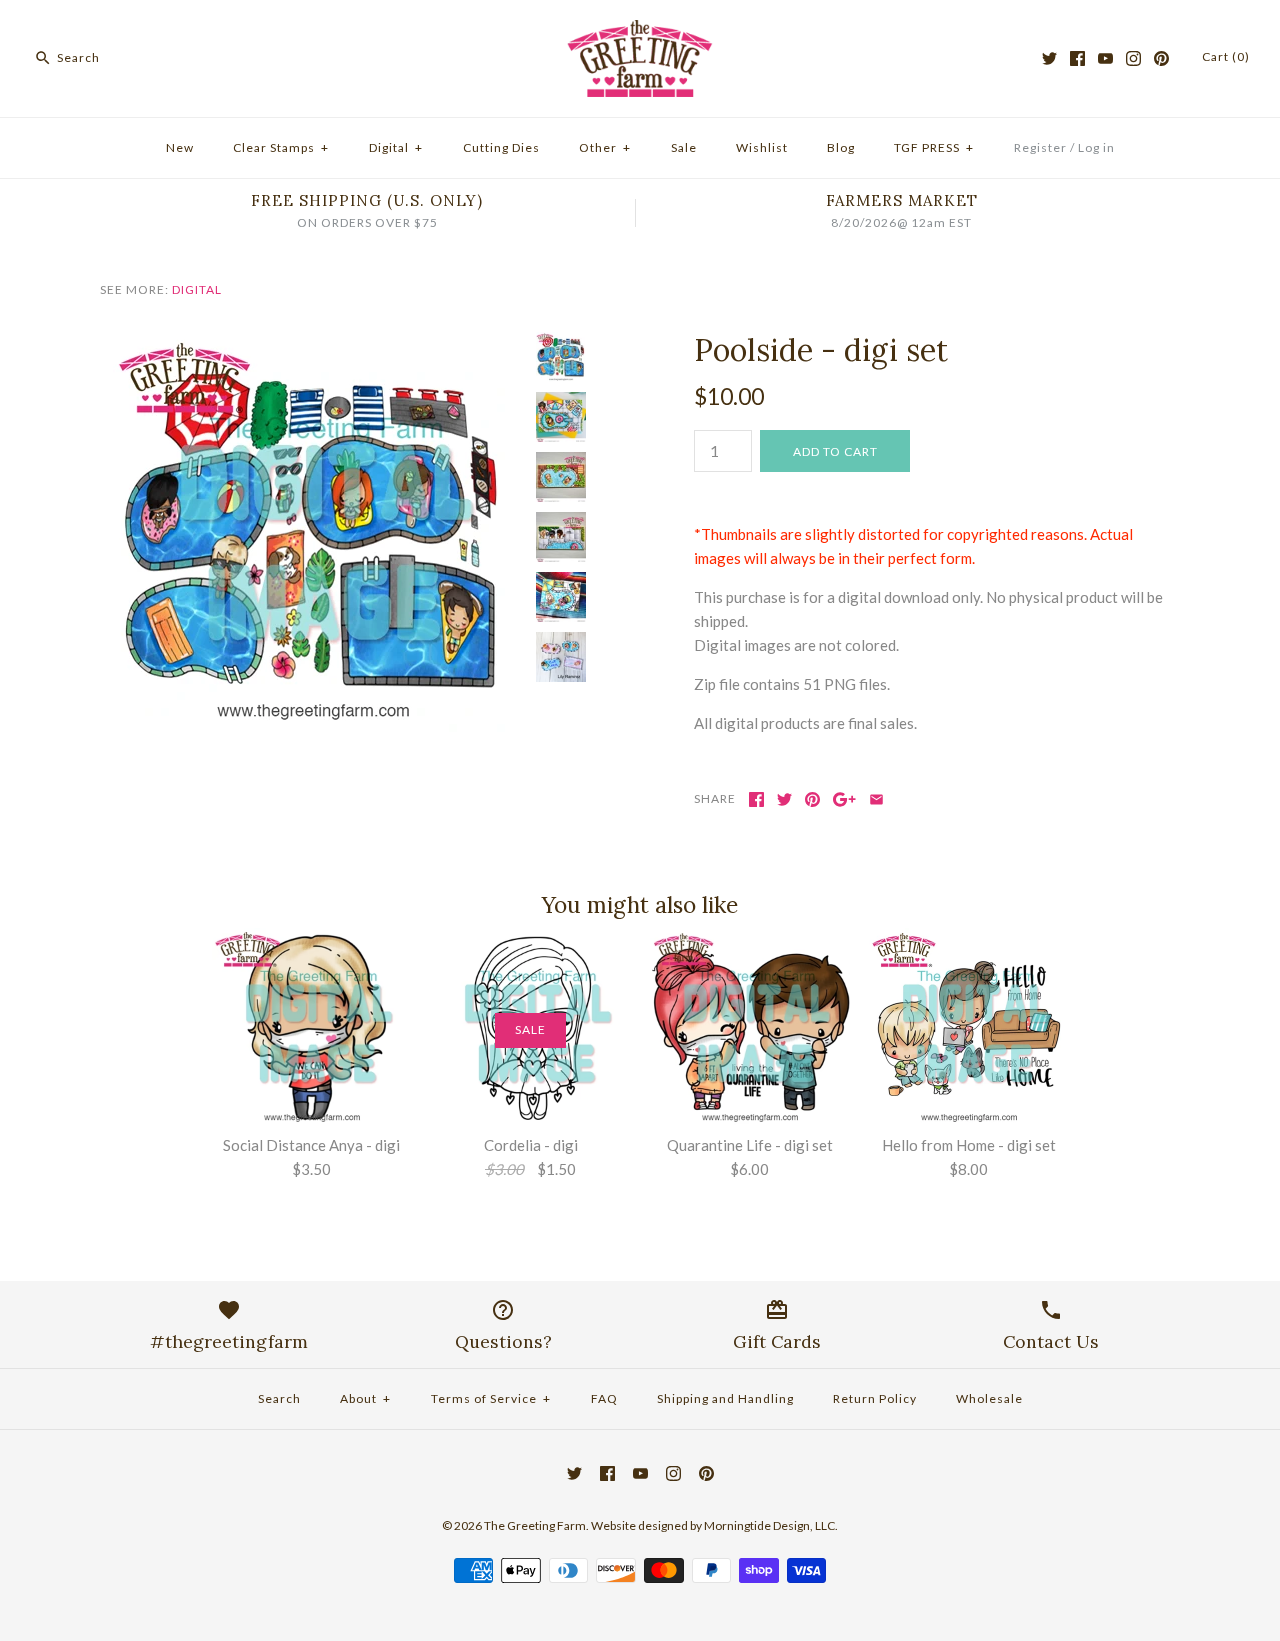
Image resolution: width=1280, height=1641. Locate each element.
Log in (1096, 147)
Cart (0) (1226, 56)
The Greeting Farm (535, 1525)
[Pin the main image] (812, 799)
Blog (841, 147)
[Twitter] (1049, 58)
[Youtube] (1105, 58)
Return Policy (875, 1398)
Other (605, 147)
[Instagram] (1133, 58)
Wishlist (762, 147)
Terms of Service (491, 1398)
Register (1040, 147)
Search (279, 1398)
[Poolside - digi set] (313, 344)
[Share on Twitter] (784, 799)
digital (197, 289)
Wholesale (989, 1398)
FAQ (604, 1398)
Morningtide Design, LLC (769, 1525)
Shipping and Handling (725, 1398)
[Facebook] (1077, 58)
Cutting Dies (501, 147)
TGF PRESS (934, 147)
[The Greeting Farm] (640, 32)
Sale (684, 147)
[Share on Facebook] (756, 799)
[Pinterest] (1161, 58)
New (180, 147)
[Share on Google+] (844, 799)
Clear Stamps (281, 147)
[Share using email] (876, 799)
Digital (396, 147)
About (365, 1398)
